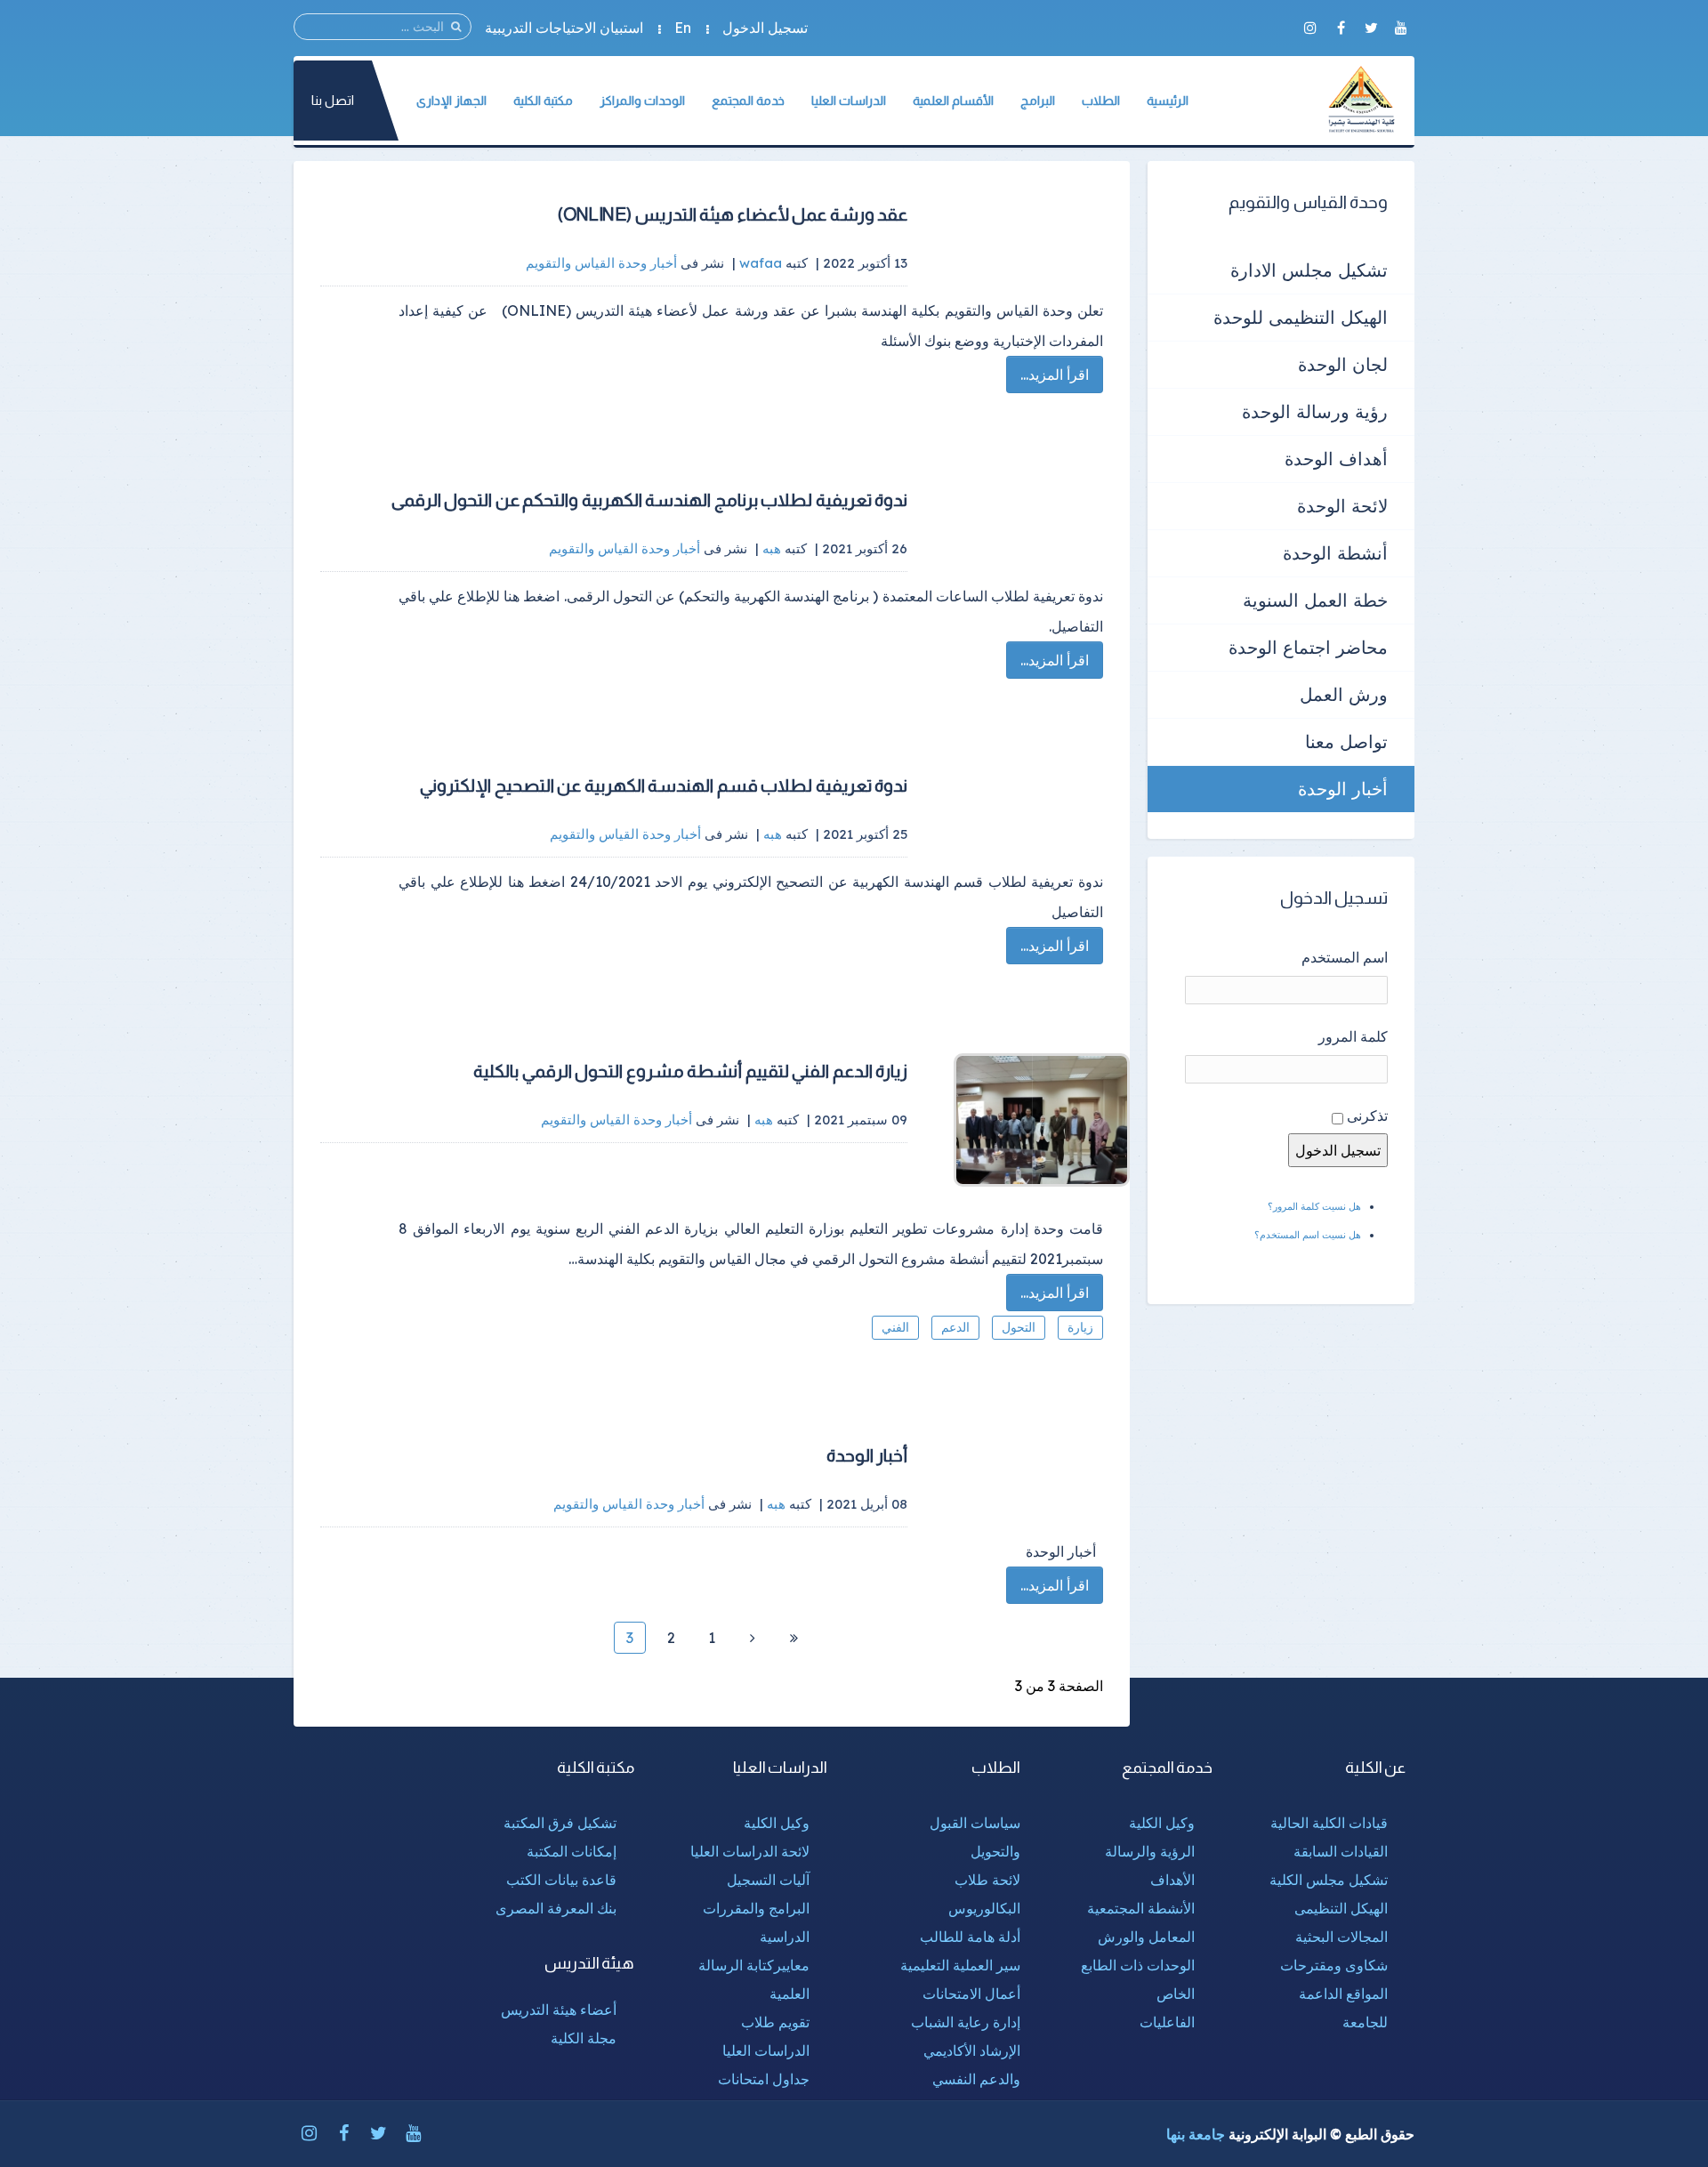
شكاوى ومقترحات (1334, 1965)
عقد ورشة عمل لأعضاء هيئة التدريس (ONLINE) (733, 214)
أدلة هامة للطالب (970, 1937)
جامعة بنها (1196, 2134)
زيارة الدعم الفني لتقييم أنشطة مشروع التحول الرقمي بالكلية (690, 1071)
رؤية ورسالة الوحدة (1315, 411)
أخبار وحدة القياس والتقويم (601, 263)
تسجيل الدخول (765, 28)
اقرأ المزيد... (1055, 375)
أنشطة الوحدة (1335, 553)
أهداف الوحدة (1336, 459)
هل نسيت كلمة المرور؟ (1314, 1206)
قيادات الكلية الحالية (1329, 1823)
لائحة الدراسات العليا (750, 1851)
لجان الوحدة (1343, 364)
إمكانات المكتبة (572, 1851)
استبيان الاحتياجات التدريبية (564, 28)
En (683, 28)
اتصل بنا (333, 100)
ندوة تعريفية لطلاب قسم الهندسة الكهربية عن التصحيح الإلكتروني (664, 785)
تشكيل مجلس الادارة (1309, 270)
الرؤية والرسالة (1150, 1851)
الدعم (955, 1327)
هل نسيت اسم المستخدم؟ (1308, 1235)
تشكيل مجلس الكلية (1329, 1880)
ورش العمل (1344, 694)
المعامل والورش (1146, 1937)
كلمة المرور (1353, 1036)
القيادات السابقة (1341, 1851)
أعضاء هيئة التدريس (559, 2010)
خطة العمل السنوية (1315, 600)
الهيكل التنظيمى (1341, 1908)
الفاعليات (1167, 2022)
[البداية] (794, 1638)
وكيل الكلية (1162, 1823)
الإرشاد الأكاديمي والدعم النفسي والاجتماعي (972, 2079)
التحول (1019, 1327)
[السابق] (753, 1638)
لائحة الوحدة (1342, 506)
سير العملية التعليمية (960, 1965)
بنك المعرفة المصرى (556, 1908)
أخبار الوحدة (867, 1455)
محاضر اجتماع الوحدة (1308, 647)
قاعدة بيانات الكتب (561, 1880)
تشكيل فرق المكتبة (560, 1823)
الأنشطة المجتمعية (1141, 1908)
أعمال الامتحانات (971, 1994)
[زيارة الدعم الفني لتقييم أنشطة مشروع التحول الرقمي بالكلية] (1032, 1120)
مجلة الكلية (584, 2038)
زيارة (1080, 1327)
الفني (895, 1327)
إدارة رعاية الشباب (966, 2022)
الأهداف (1172, 1880)
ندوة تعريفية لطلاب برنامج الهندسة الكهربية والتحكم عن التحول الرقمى (650, 500)
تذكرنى (1367, 1116)
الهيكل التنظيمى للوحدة (1301, 317)
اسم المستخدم (1345, 957)
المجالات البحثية (1341, 1937)
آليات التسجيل (768, 1880)
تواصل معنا (1346, 741)
